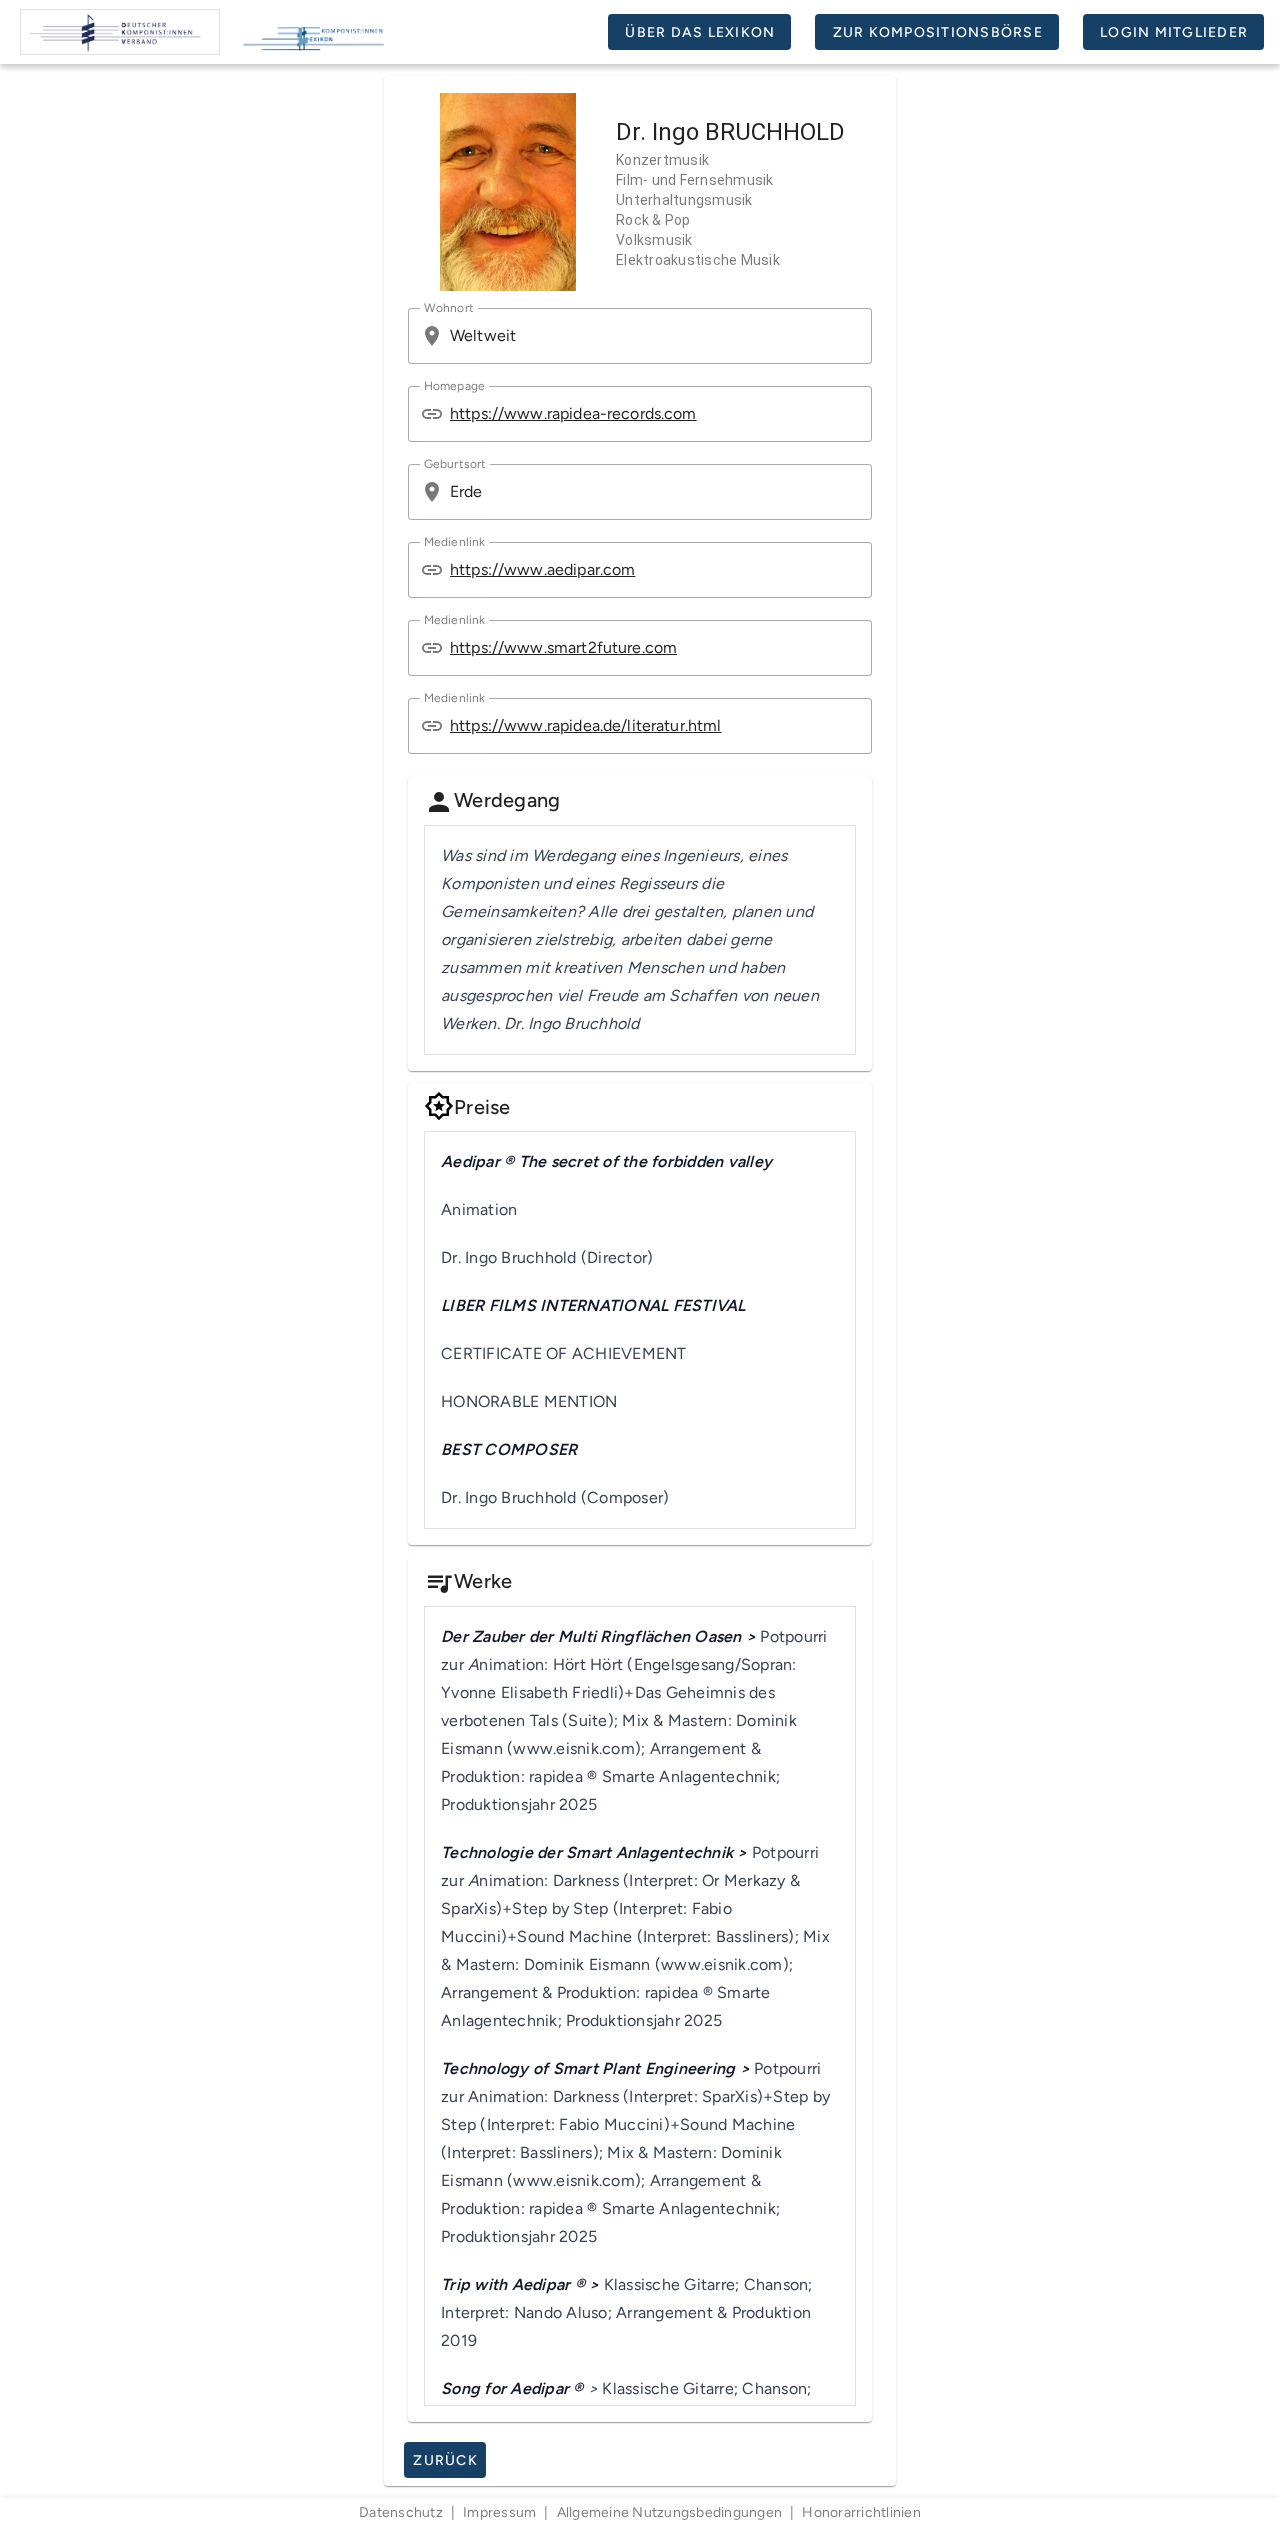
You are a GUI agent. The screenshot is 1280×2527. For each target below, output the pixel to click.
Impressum (499, 2512)
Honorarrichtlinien (861, 2512)
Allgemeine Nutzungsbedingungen (670, 2512)
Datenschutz (401, 2512)
